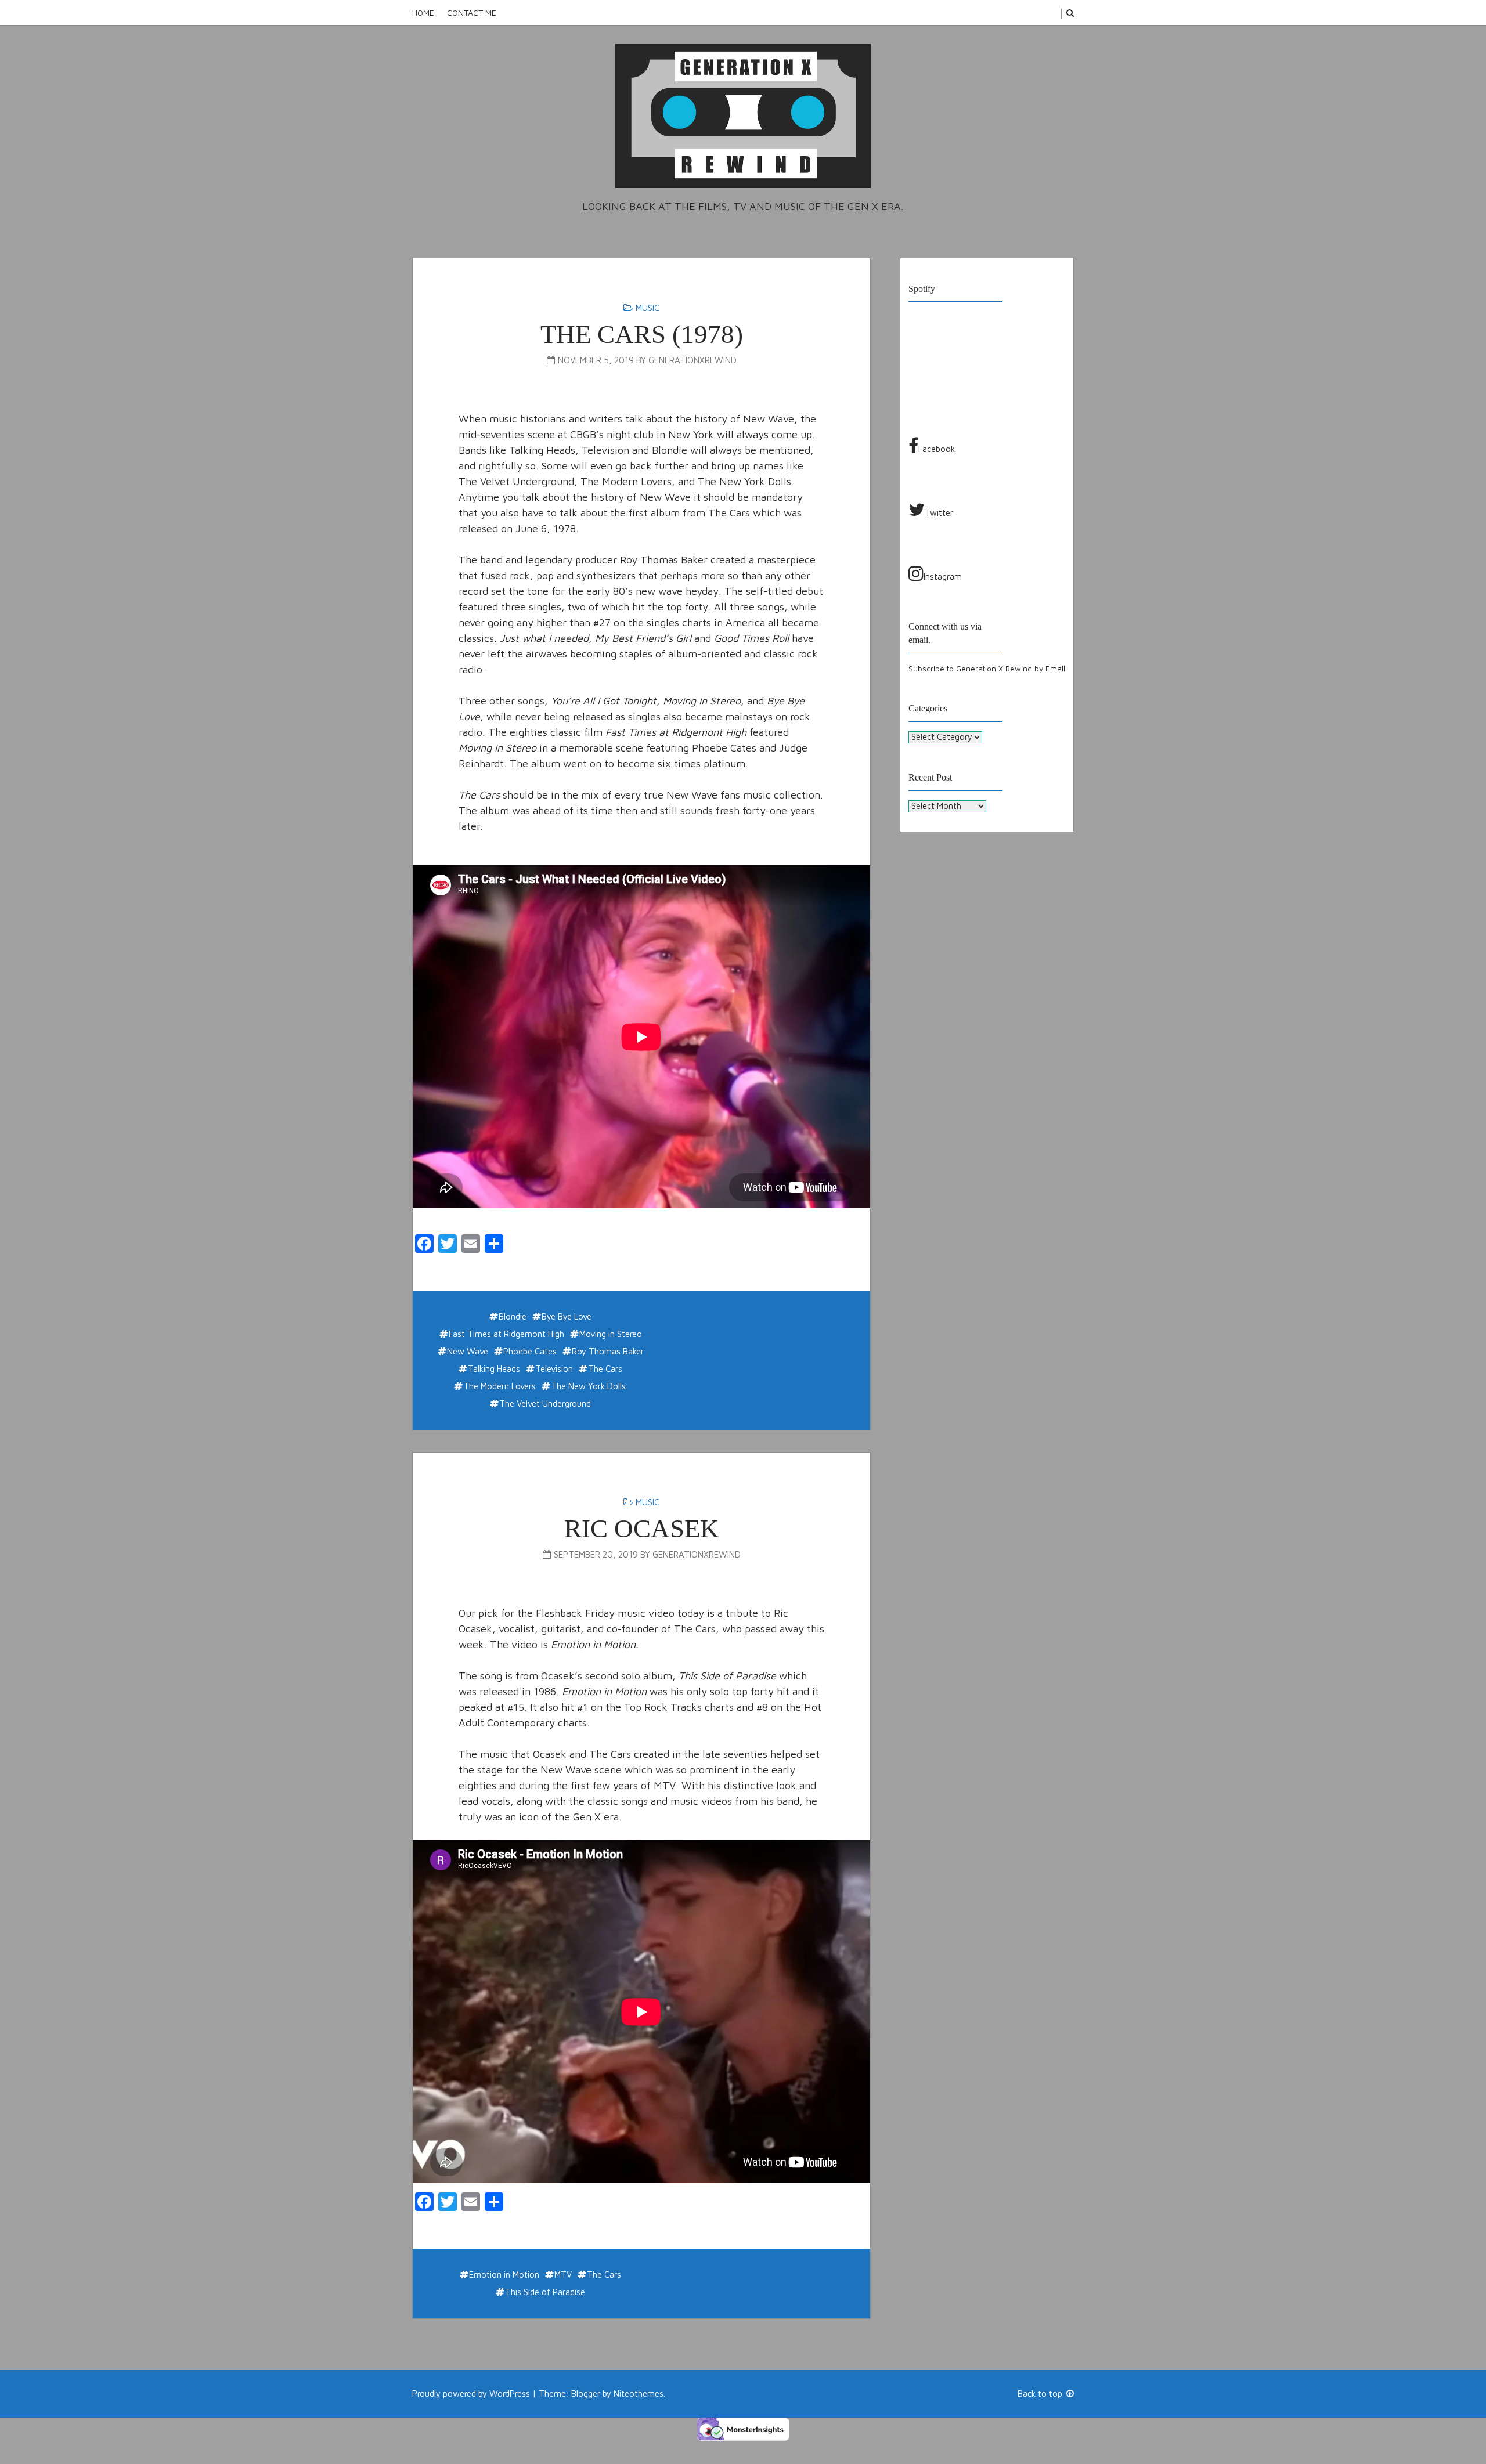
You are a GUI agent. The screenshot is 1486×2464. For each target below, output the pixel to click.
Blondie (513, 1316)
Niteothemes (639, 2393)
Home (423, 12)
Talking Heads (494, 1369)
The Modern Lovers (499, 1386)
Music (648, 308)
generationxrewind (692, 360)
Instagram (943, 577)
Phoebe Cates (530, 1351)
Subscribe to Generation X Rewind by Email (987, 669)
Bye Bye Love (567, 1316)
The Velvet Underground (545, 1403)
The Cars (605, 1369)
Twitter (939, 513)
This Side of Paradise (545, 2292)
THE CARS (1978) (642, 334)
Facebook (937, 449)
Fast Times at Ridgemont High (506, 1334)
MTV (563, 2275)
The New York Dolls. (589, 1386)
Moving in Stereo (611, 1334)
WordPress (510, 2393)
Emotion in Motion (504, 2275)
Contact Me (472, 12)
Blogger (586, 2393)
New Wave (468, 1351)
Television (554, 1369)
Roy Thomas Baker (608, 1351)
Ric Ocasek (642, 1529)
